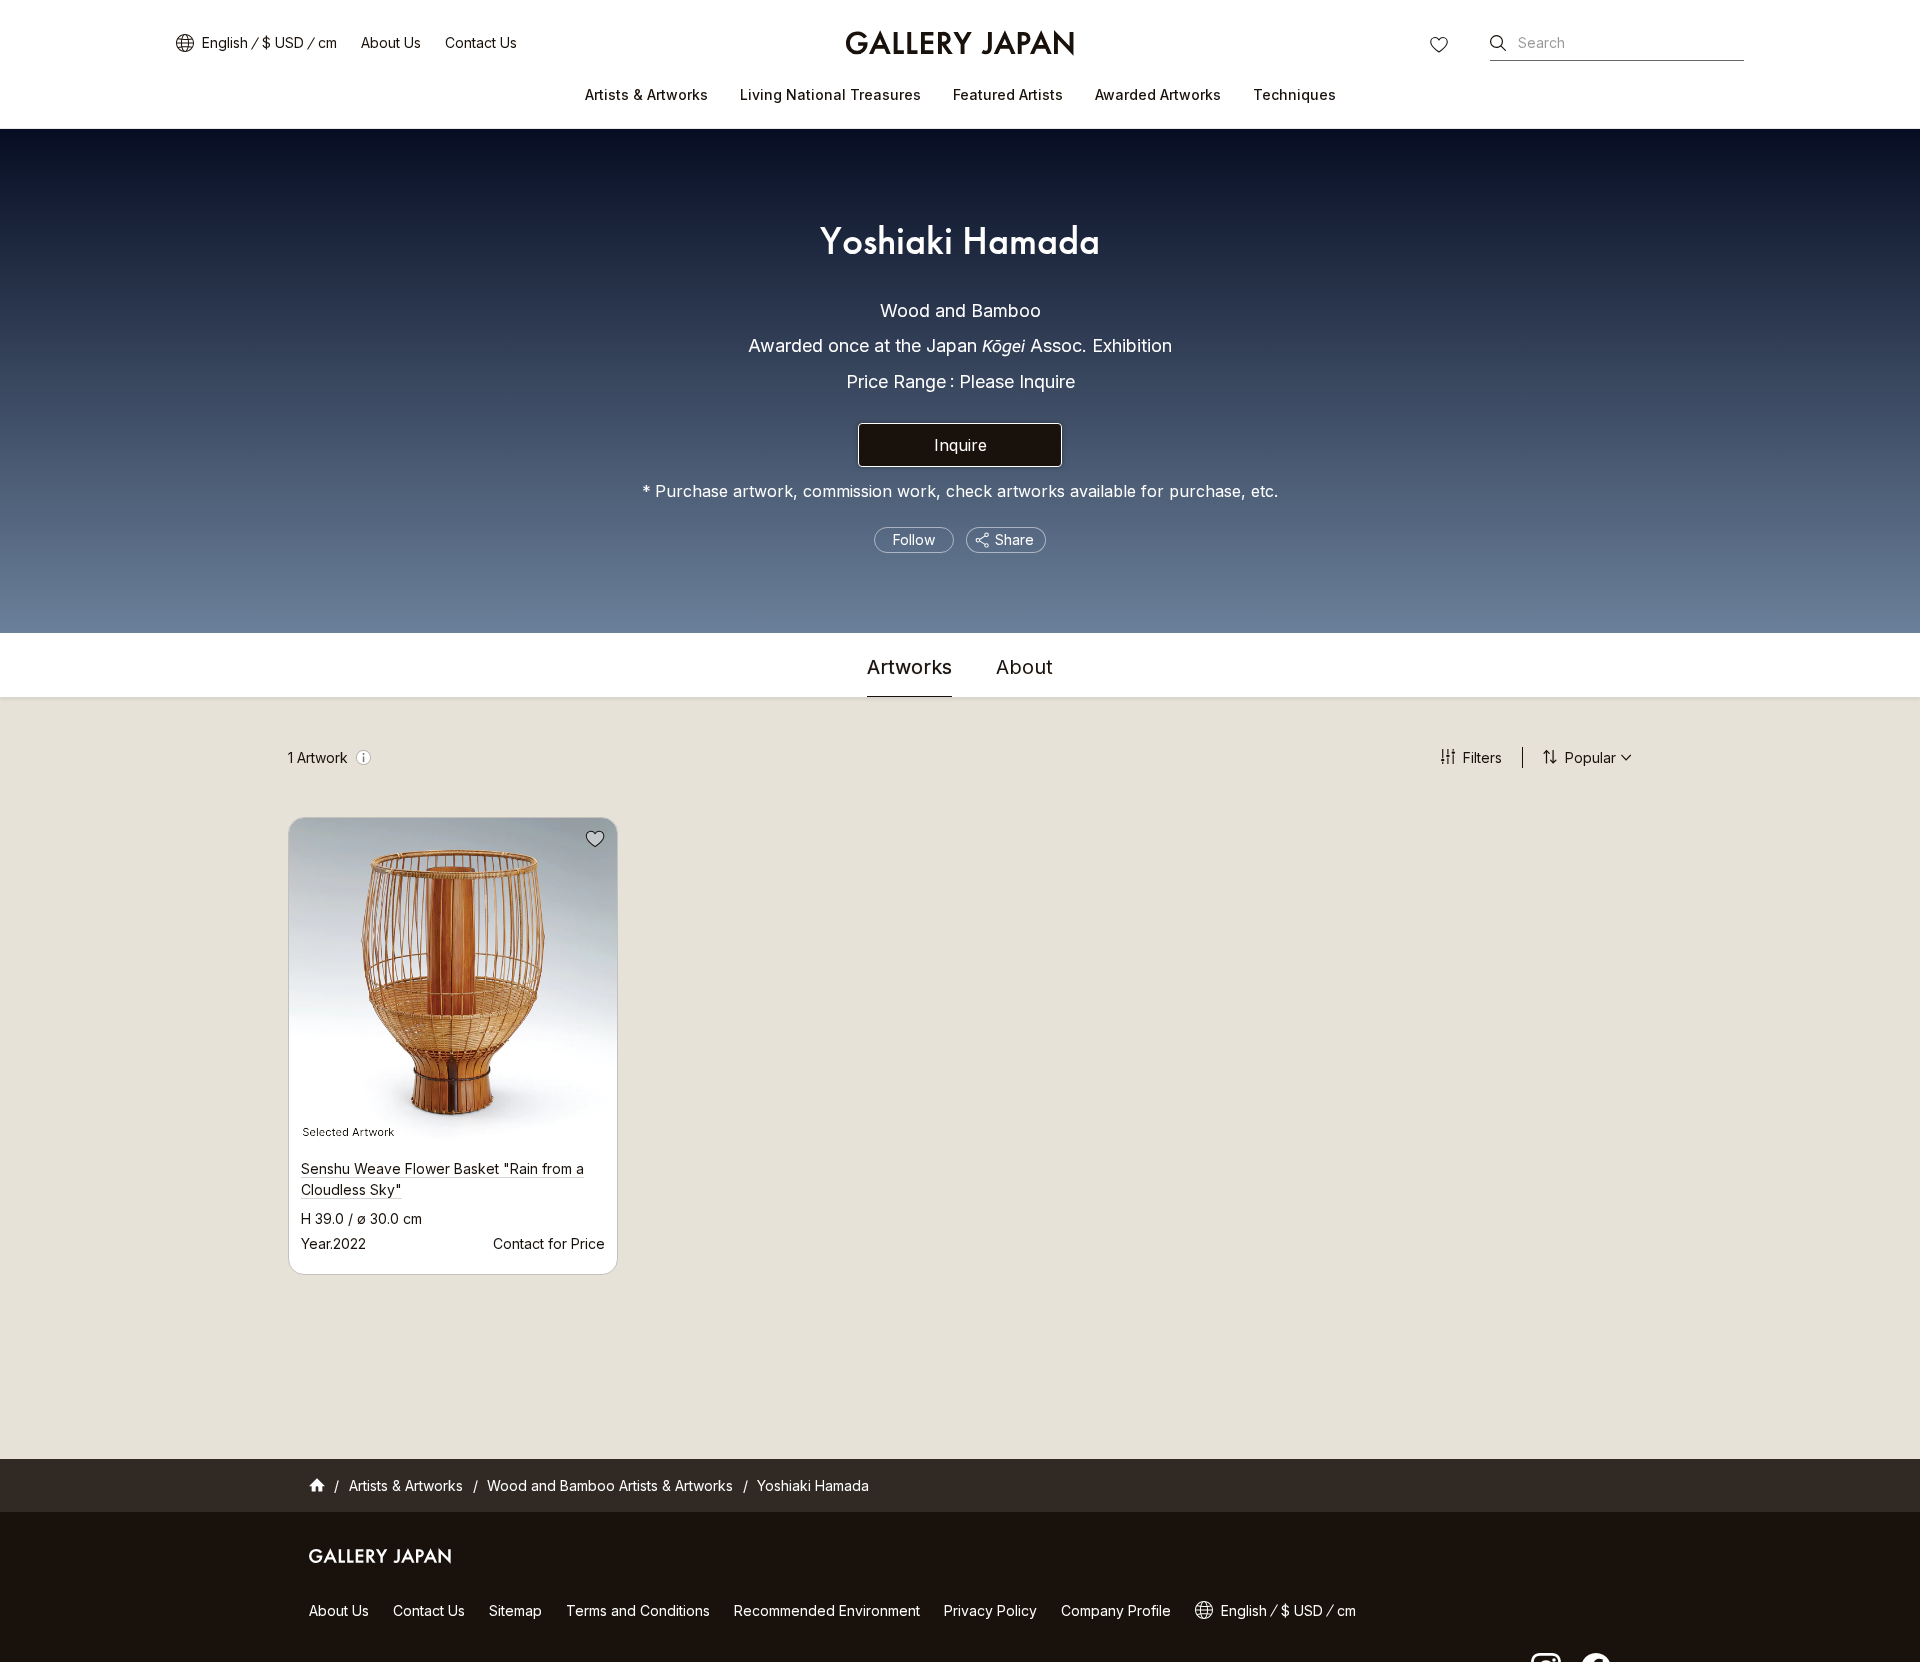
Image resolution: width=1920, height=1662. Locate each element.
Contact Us (481, 42)
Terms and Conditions (638, 1610)
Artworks (909, 668)
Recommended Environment (827, 1610)
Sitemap (515, 1610)
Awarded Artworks (1158, 94)
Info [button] (363, 757)
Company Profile (1116, 1610)
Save (593, 842)
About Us (391, 42)
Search (1541, 42)
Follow (914, 539)
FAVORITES (1441, 47)
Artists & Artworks (646, 94)
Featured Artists (1008, 94)
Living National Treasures (830, 94)
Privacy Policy (990, 1610)
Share (1014, 539)
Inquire (960, 445)
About (1024, 668)
